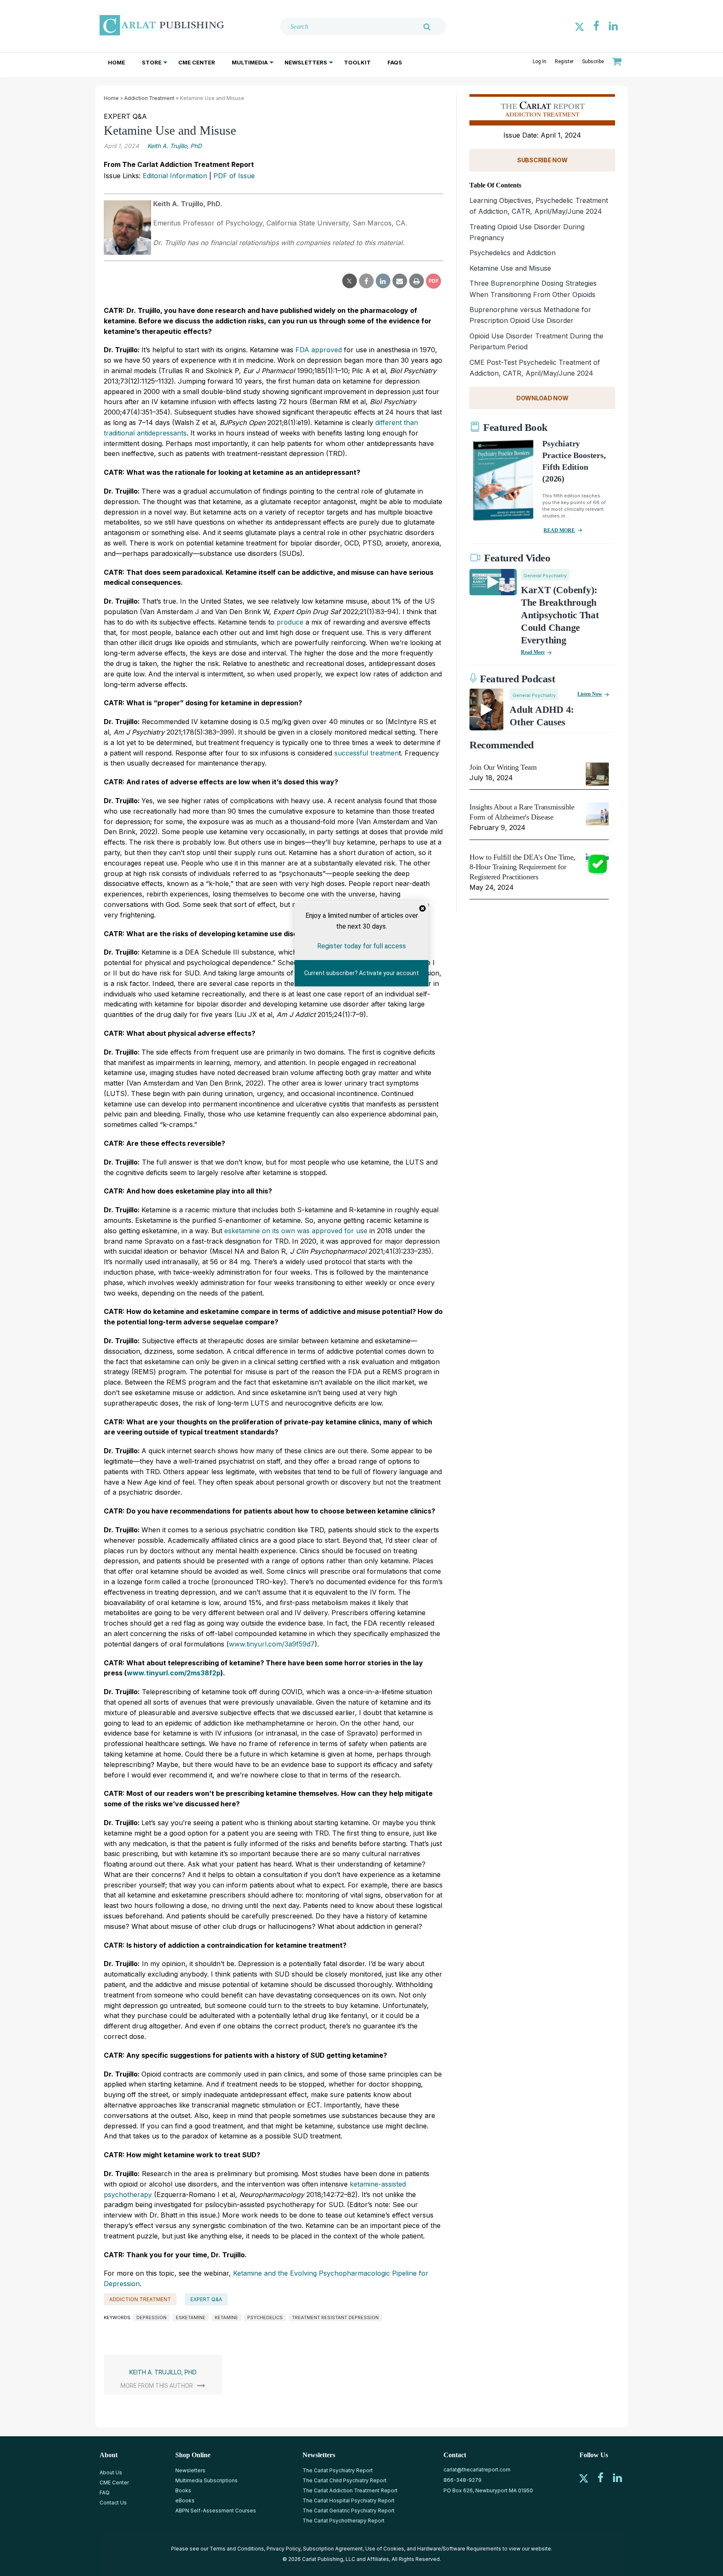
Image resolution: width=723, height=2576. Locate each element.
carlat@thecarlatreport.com (477, 2470)
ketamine (226, 2317)
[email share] (400, 281)
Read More (533, 652)
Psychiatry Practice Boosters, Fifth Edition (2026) (574, 461)
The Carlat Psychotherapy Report (344, 2521)
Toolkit (357, 62)
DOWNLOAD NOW (542, 398)
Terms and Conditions (237, 2549)
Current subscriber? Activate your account (361, 973)
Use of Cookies (385, 2549)
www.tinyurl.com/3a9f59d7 (272, 1644)
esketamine (191, 2317)
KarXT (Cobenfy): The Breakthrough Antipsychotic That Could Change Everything (560, 615)
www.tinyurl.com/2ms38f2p (174, 1673)
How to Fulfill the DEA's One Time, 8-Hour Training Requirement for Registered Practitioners (522, 867)
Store (152, 62)
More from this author (157, 2386)
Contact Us (113, 2503)
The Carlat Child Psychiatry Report (345, 2480)
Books (183, 2490)
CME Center (197, 62)
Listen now (590, 694)
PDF (433, 281)
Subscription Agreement (333, 2549)
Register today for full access (361, 946)
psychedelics (265, 2317)
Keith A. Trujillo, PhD (174, 146)
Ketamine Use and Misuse (510, 268)
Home (117, 62)
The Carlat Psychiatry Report (338, 2470)
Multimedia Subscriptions (206, 2480)
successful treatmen (367, 753)
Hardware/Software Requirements (459, 2549)
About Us (111, 2472)
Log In (540, 61)
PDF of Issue (234, 176)
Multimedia (250, 62)
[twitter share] (350, 281)
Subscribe (593, 61)
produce (290, 622)
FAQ (105, 2493)
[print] (417, 281)
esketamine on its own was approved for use (295, 1231)
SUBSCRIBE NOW (542, 160)
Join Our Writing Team (503, 767)
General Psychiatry (545, 576)
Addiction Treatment (149, 98)
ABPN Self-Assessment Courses (216, 2511)
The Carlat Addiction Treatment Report (350, 2490)
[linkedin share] (383, 281)
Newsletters (306, 62)
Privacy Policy (283, 2549)
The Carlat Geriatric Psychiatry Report (349, 2511)
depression (151, 2317)
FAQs (395, 62)
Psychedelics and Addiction (513, 253)
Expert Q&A (206, 2299)
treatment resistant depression (335, 2317)
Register (564, 61)
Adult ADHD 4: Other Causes (542, 716)
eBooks (185, 2500)
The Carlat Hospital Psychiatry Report (349, 2500)
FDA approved (319, 350)
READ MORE (559, 530)
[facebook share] (366, 281)
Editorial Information (175, 176)
